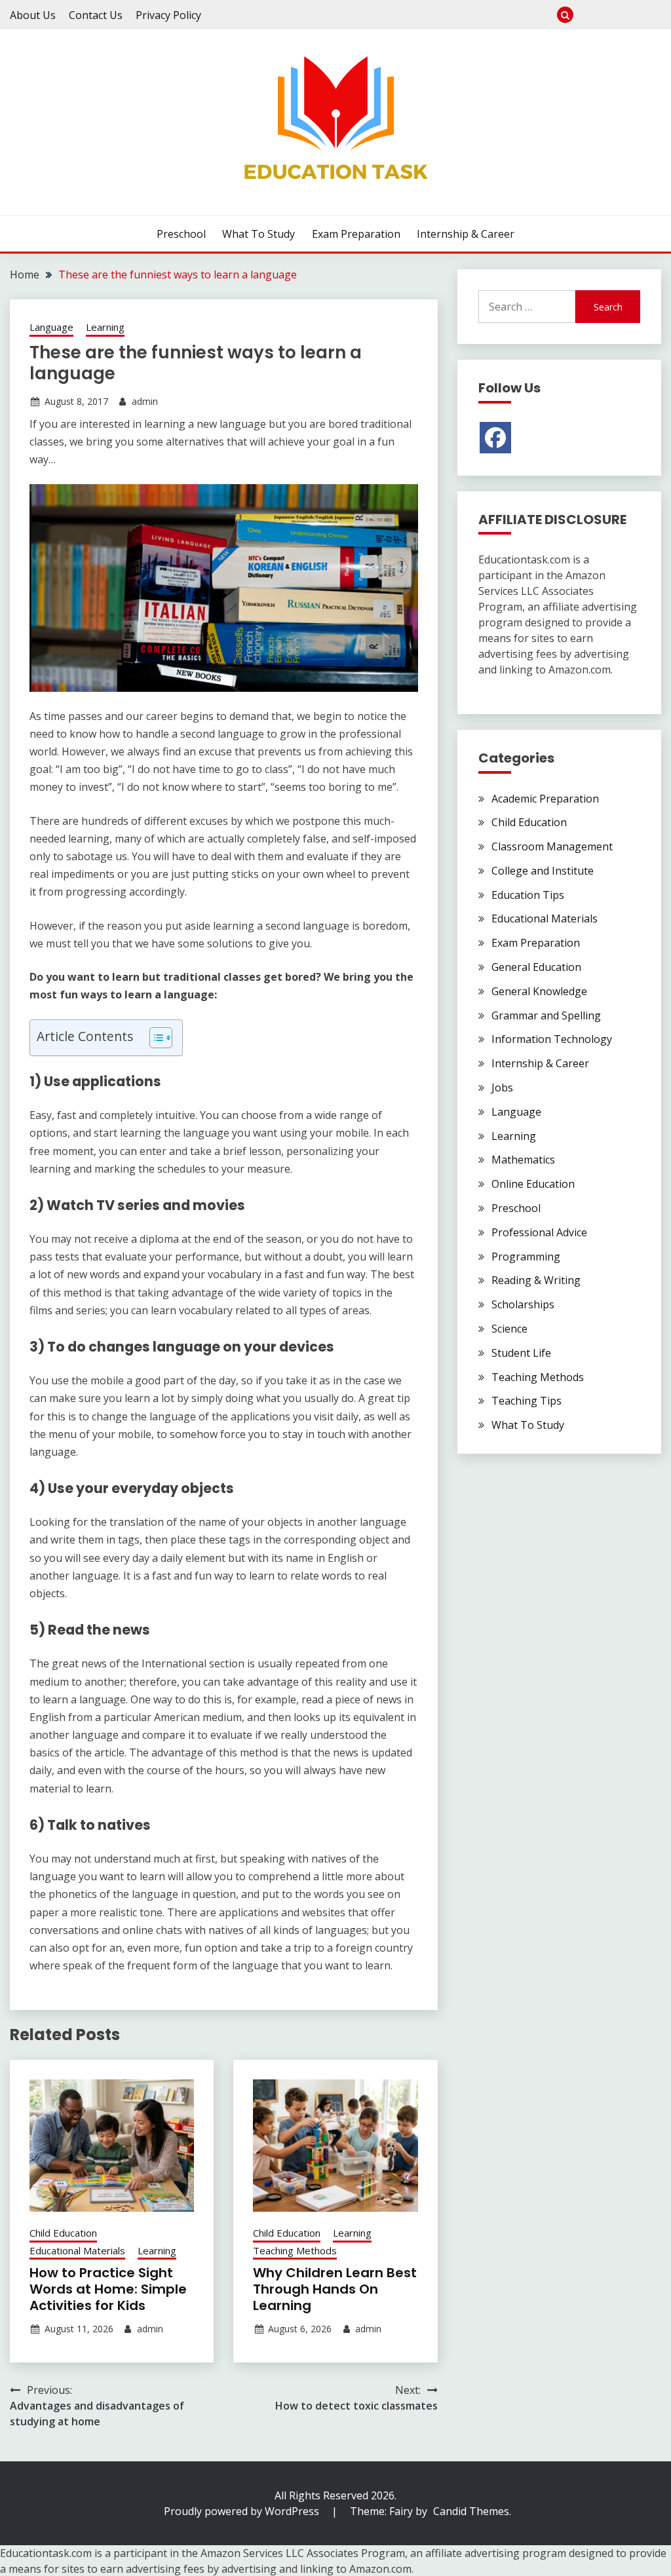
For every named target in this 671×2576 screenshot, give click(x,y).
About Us (33, 15)
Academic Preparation (545, 799)
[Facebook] (495, 438)
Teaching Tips (527, 1401)
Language (51, 327)
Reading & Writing (536, 1280)
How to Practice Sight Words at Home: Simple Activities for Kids (108, 2289)
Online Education (533, 1184)
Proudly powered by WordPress (243, 2511)
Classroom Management (552, 846)
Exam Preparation (631, 15)
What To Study (610, 15)
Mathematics (523, 1160)
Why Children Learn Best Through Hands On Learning (335, 2289)
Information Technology (552, 1039)
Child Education (63, 2233)
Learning (105, 327)
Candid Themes (471, 2511)
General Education (536, 967)
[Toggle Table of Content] (154, 1038)
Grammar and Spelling (546, 1015)
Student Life (521, 1353)
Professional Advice (539, 1232)
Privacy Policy (168, 15)
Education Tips (528, 895)
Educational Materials (77, 2250)
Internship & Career (653, 15)
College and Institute (543, 871)
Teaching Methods (295, 2250)
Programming (526, 1257)
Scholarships (523, 1304)
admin (145, 401)
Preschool (588, 15)
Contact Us (96, 15)
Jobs (502, 1088)
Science (509, 1329)
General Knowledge (539, 991)
